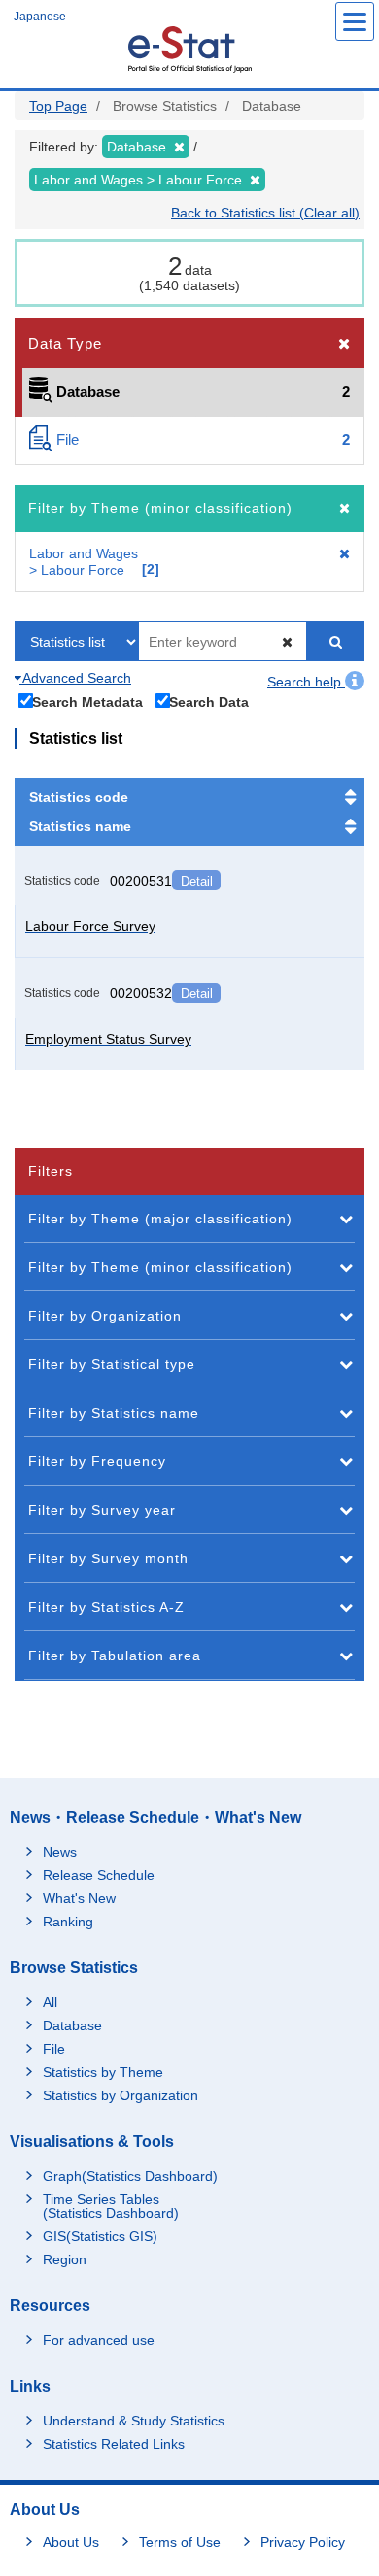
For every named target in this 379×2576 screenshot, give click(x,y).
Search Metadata (87, 702)
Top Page (58, 106)
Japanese (40, 17)
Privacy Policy (303, 2542)
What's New (79, 1898)
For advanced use (99, 2340)
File (54, 2049)
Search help (306, 682)
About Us (71, 2542)
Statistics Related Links (114, 2444)
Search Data (209, 702)
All (50, 2002)
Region (65, 2259)
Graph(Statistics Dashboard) (130, 2176)
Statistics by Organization (121, 2095)
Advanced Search (75, 678)
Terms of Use (180, 2542)
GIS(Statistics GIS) (100, 2236)
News (60, 1852)
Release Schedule (99, 1875)
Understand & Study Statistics (134, 2421)
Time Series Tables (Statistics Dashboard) (111, 2206)
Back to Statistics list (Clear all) (265, 213)
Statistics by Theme (103, 2072)
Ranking (68, 1922)
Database (72, 2025)
